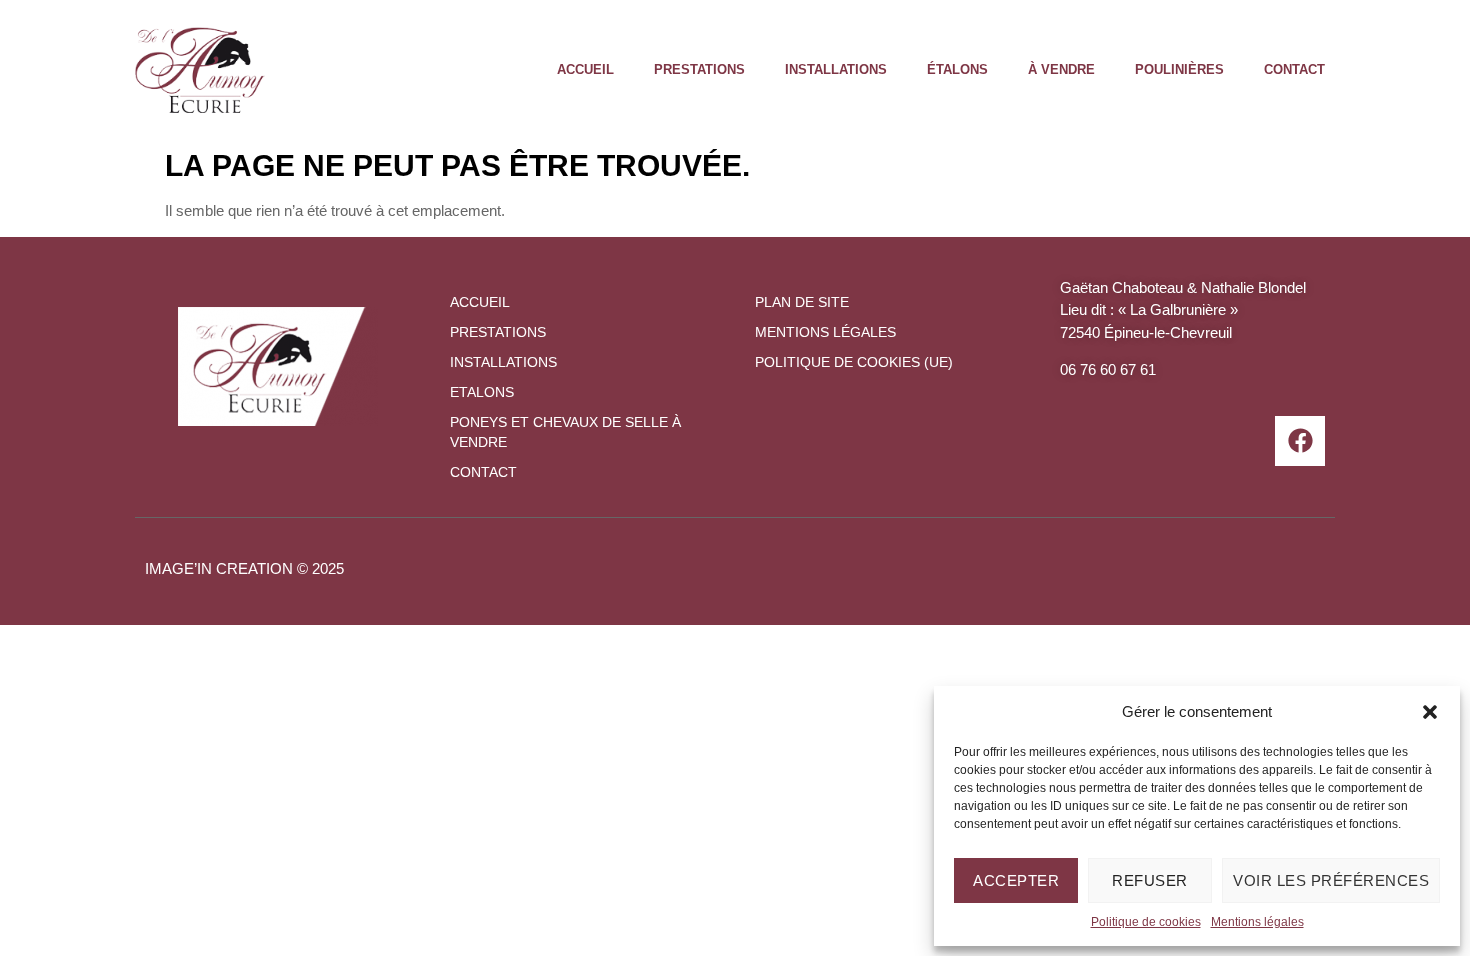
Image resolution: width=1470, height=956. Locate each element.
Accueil (585, 69)
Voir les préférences (1331, 880)
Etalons (482, 392)
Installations (836, 69)
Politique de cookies (1146, 922)
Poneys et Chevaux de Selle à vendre (565, 432)
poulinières (1179, 69)
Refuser (1150, 880)
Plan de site (802, 302)
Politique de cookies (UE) (854, 362)
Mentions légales (1257, 922)
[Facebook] (1300, 441)
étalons (957, 69)
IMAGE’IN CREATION (219, 568)
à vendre (1061, 69)
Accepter (1016, 880)
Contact (1294, 69)
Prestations (699, 69)
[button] (1430, 712)
